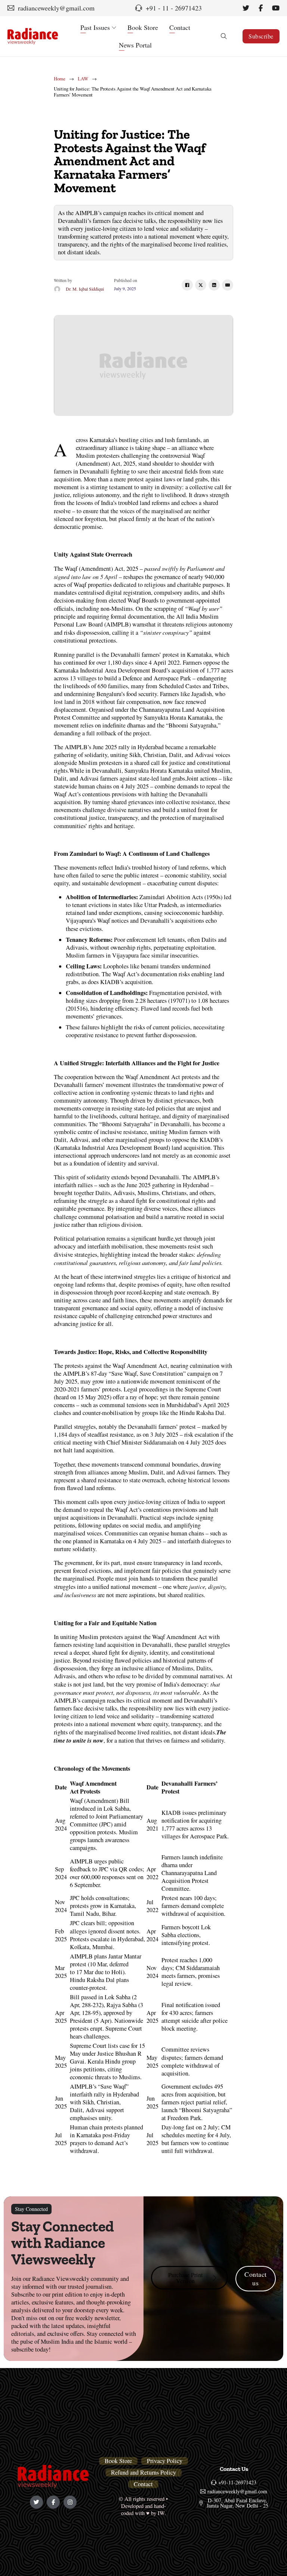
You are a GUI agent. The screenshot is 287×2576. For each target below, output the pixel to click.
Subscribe (261, 36)
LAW (83, 79)
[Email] (228, 285)
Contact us (256, 2278)
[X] (201, 285)
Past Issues (95, 27)
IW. (162, 2513)
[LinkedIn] (214, 285)
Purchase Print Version (186, 2278)
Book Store (143, 27)
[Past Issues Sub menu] (114, 28)
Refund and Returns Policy (143, 2473)
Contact (180, 27)
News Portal (135, 45)
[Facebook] (187, 285)
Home (60, 79)
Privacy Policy (165, 2461)
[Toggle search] (224, 36)
